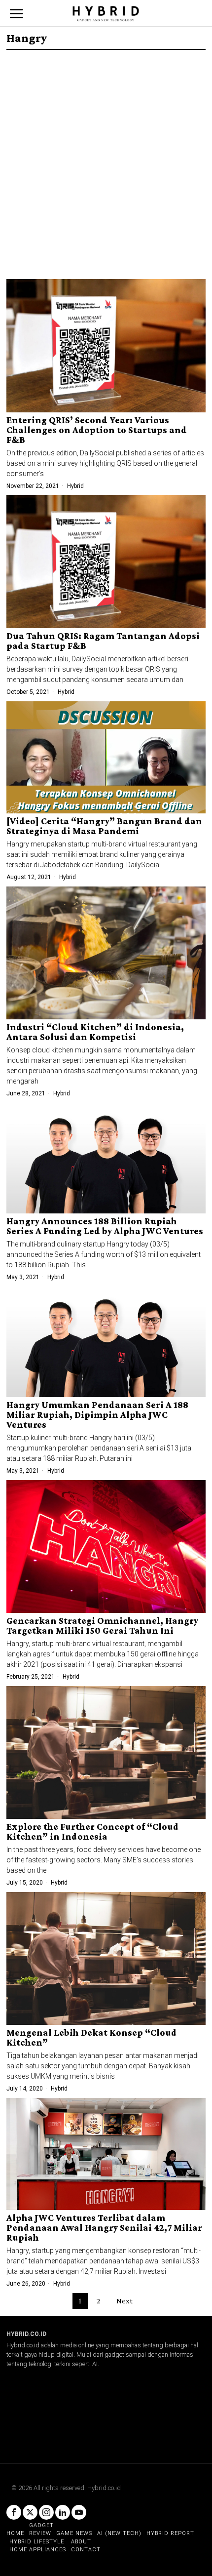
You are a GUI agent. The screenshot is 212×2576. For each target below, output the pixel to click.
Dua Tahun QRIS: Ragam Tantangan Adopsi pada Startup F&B (103, 641)
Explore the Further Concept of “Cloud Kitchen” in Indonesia (93, 1832)
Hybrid (75, 486)
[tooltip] (14, 2512)
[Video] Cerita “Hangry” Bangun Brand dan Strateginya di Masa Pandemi (104, 826)
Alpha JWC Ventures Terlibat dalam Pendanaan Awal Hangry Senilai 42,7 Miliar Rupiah (104, 2228)
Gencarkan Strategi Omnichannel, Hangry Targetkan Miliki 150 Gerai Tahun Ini (102, 1626)
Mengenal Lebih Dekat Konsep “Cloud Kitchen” (92, 2038)
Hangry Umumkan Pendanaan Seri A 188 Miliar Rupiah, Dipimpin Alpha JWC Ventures (97, 1415)
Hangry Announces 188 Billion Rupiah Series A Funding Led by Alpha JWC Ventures (105, 1226)
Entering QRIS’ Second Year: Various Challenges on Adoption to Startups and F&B (97, 430)
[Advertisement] (106, 161)
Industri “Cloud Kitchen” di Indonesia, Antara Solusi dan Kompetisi (95, 1032)
